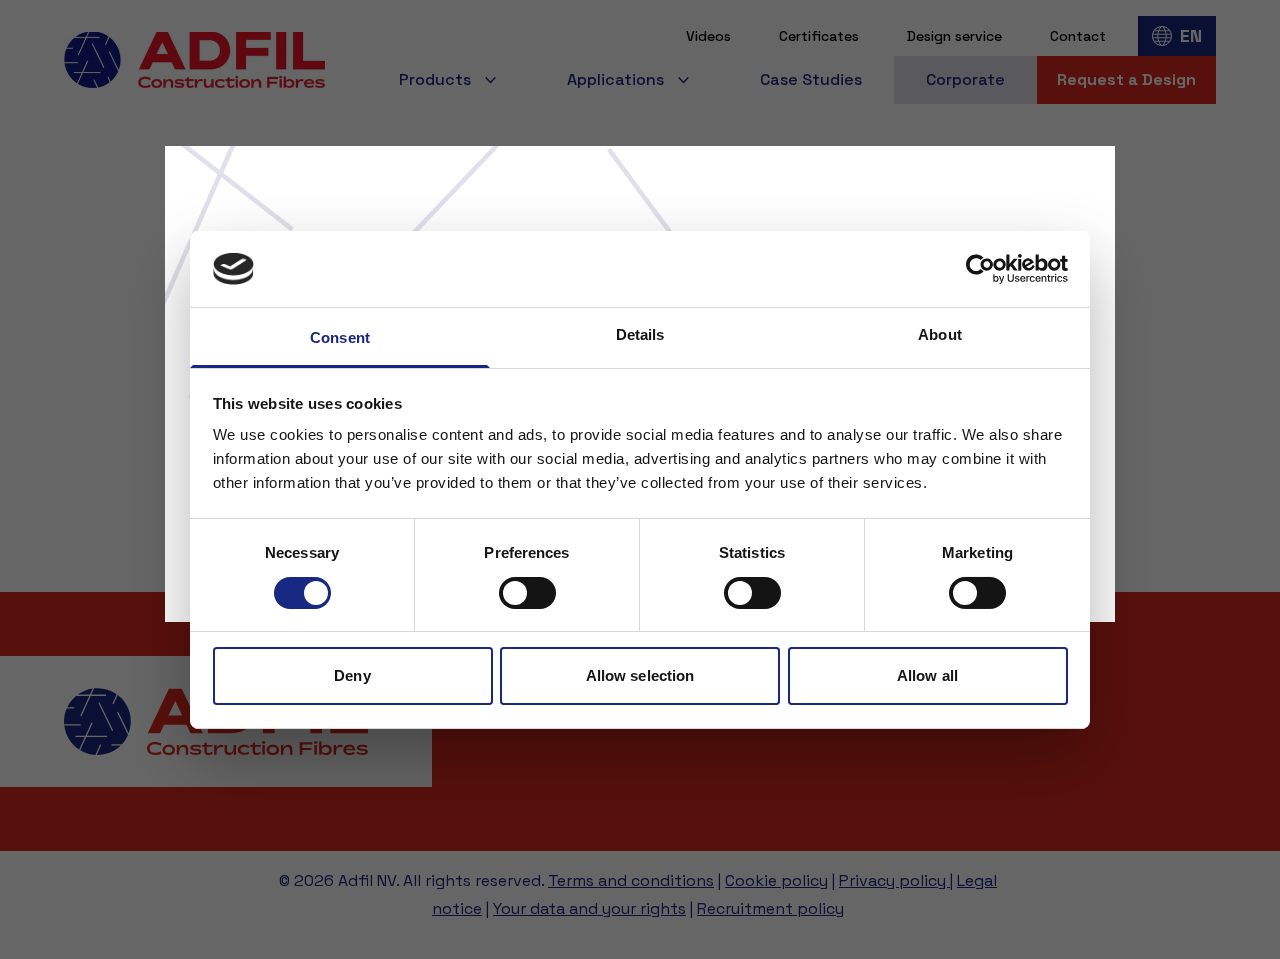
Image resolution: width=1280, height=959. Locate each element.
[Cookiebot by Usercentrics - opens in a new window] (980, 269)
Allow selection (640, 675)
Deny (352, 675)
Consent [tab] (340, 337)
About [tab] (940, 334)
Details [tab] (640, 334)
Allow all (927, 675)
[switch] (527, 593)
